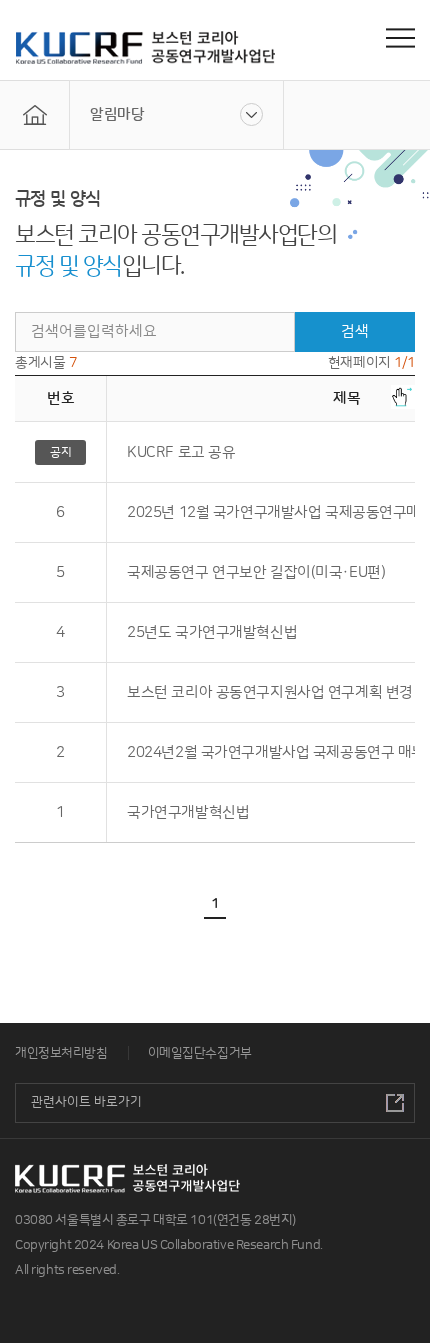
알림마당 (117, 114)
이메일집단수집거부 (200, 1053)
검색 (354, 331)
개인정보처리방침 (61, 1053)
